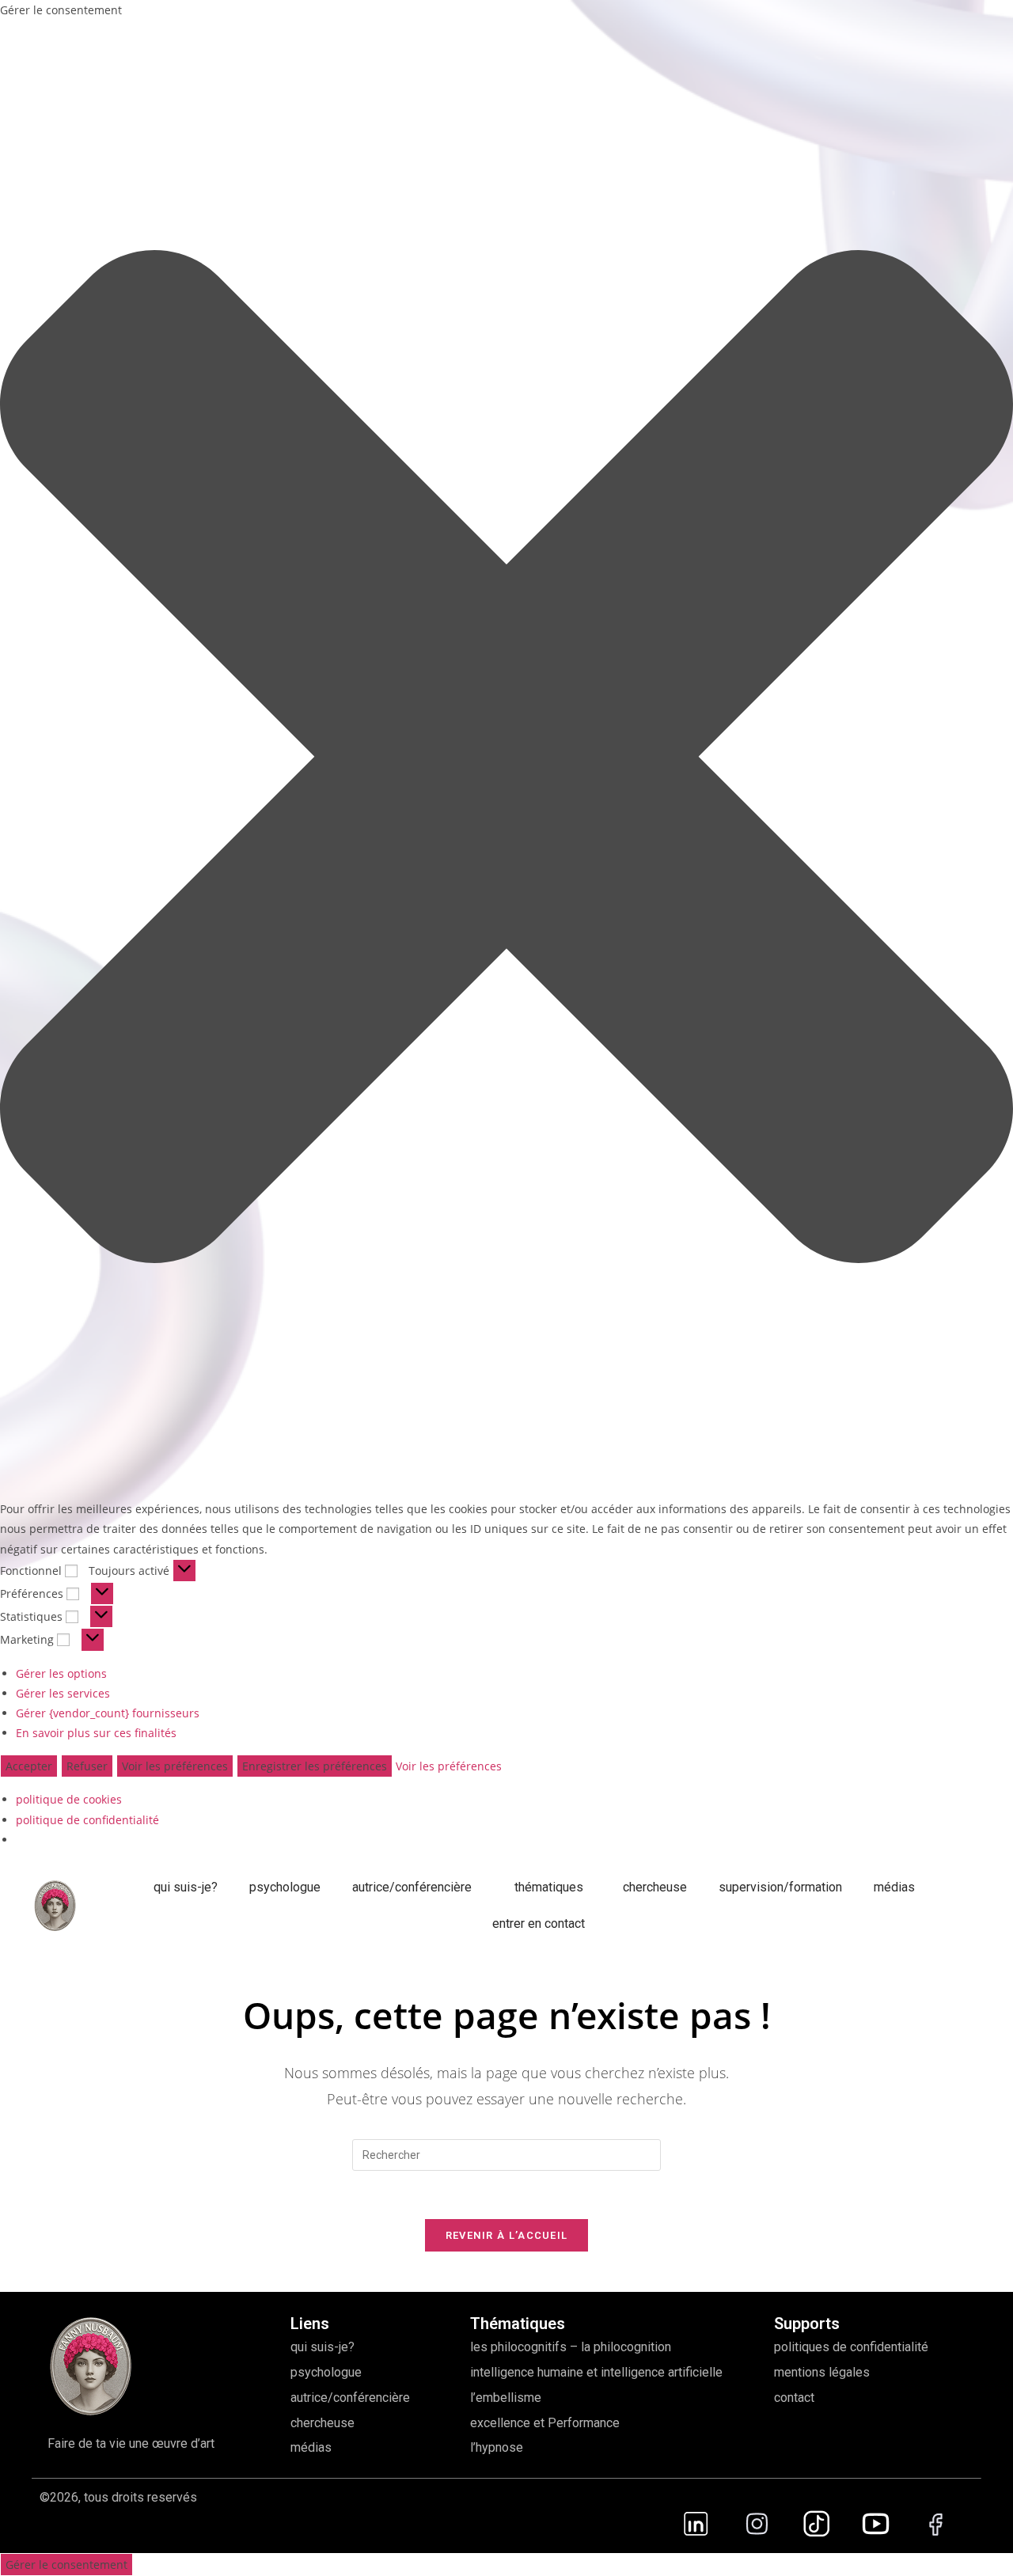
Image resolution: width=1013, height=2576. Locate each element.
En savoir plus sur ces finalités (96, 1733)
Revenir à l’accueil (507, 2235)
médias (894, 1887)
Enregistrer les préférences (315, 1766)
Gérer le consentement (66, 2565)
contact (794, 2398)
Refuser (87, 1766)
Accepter (29, 1766)
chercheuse (655, 1887)
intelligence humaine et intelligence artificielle (596, 2372)
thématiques (549, 1887)
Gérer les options (61, 1673)
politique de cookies (69, 1799)
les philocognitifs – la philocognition (571, 2347)
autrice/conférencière (414, 1887)
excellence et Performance (545, 2423)
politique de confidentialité (87, 1820)
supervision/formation (780, 1887)
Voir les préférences (175, 1766)
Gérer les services (63, 1693)
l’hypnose (497, 2447)
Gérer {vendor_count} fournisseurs (108, 1713)
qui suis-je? (186, 1887)
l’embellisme (506, 2398)
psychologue (285, 1887)
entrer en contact (539, 1923)
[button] (506, 759)
